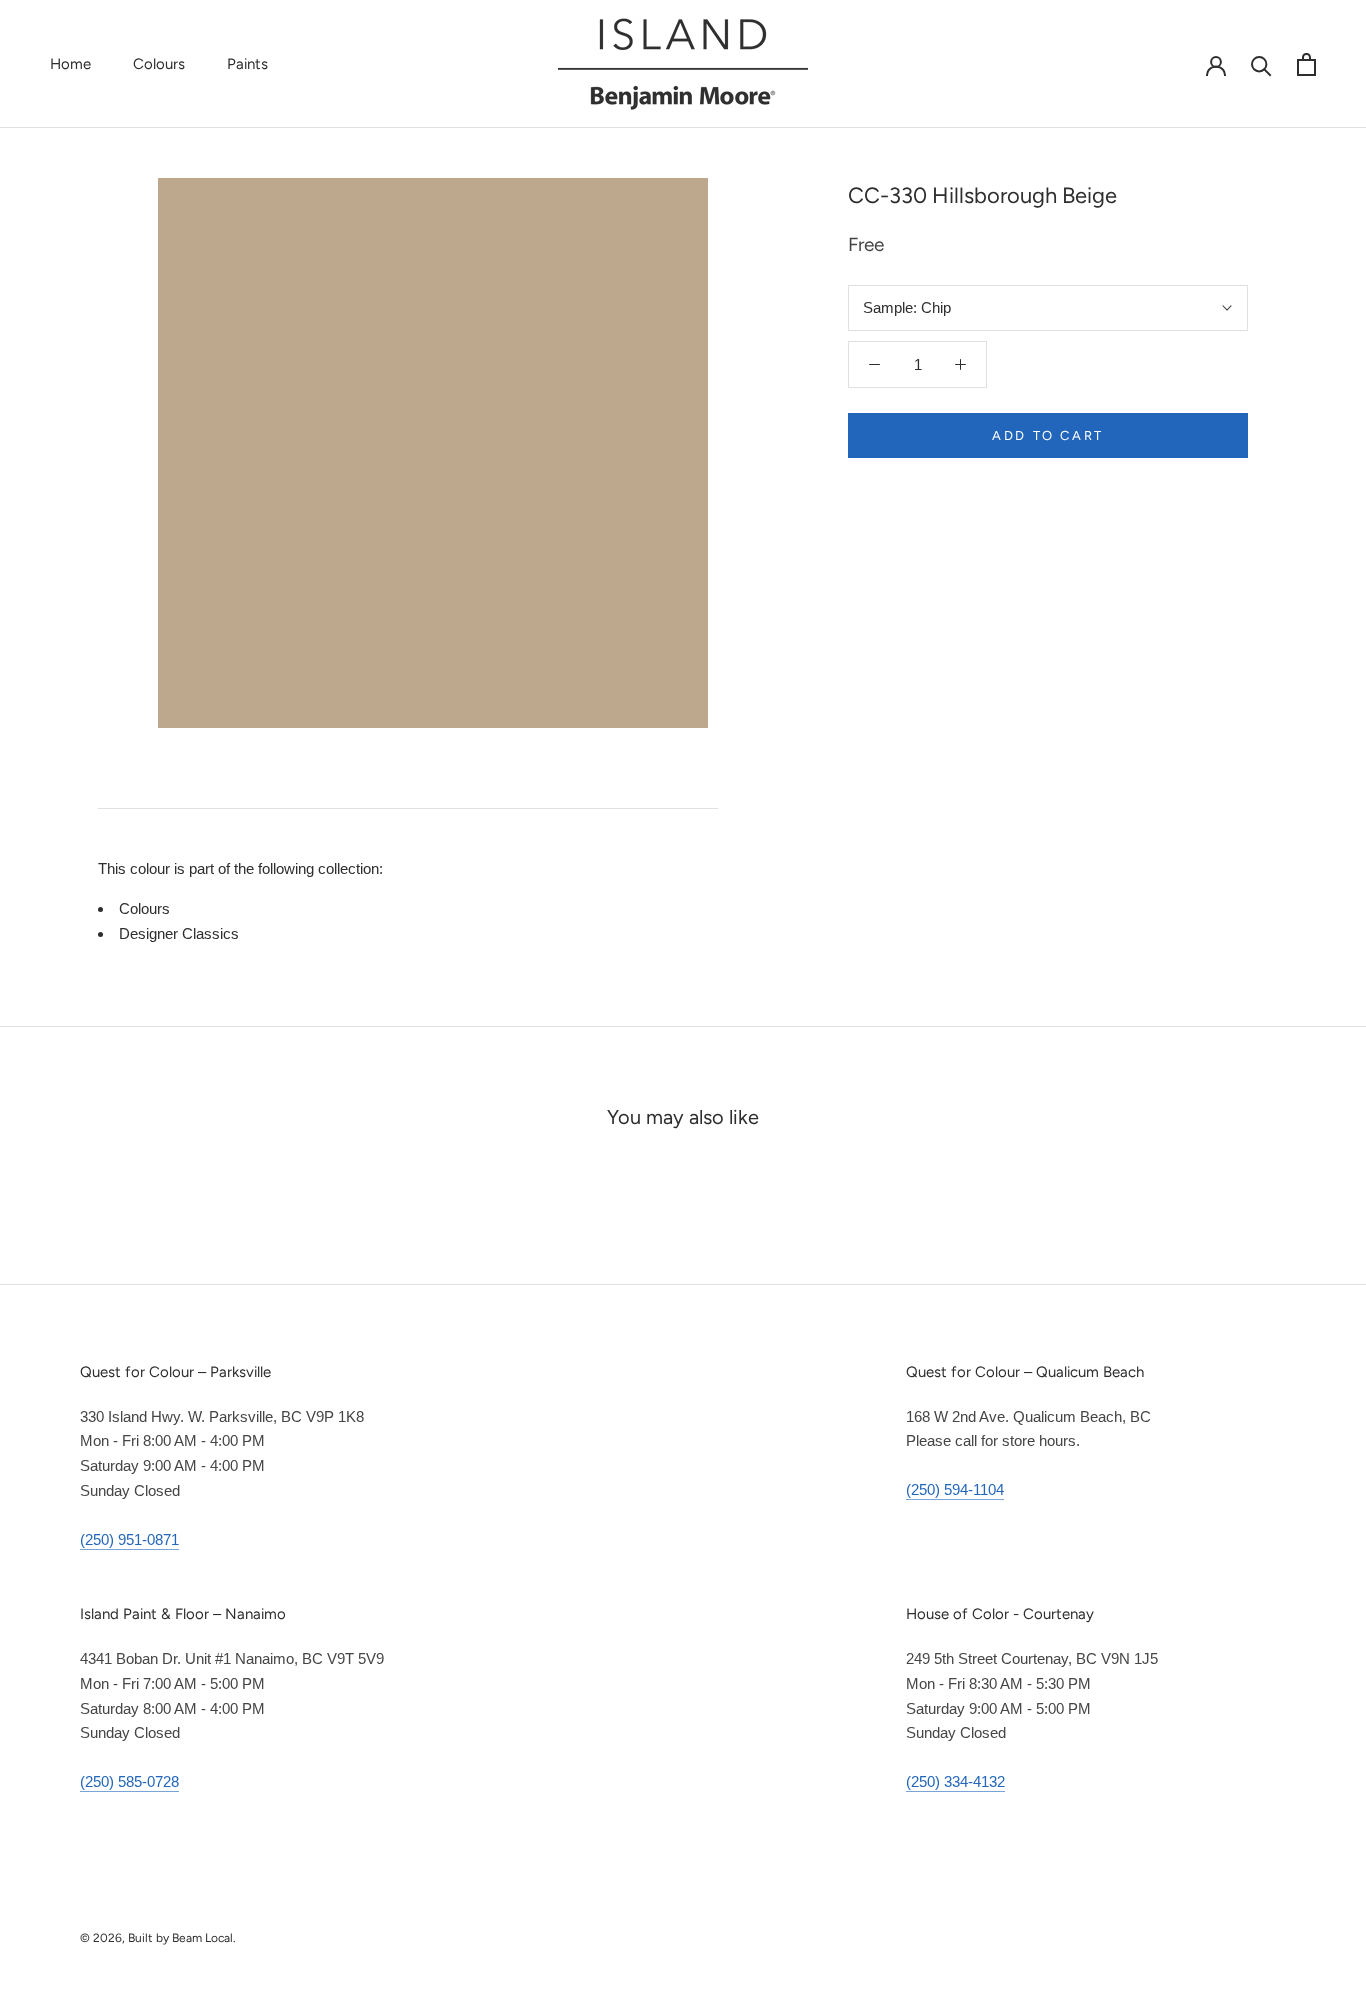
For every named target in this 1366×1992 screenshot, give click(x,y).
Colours (159, 64)
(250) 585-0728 (129, 1781)
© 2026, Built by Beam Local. (158, 1938)
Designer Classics (179, 933)
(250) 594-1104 (955, 1489)
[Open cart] (1306, 64)
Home (70, 64)
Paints (247, 64)
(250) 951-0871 (129, 1539)
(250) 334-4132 (955, 1781)
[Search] (1261, 64)
